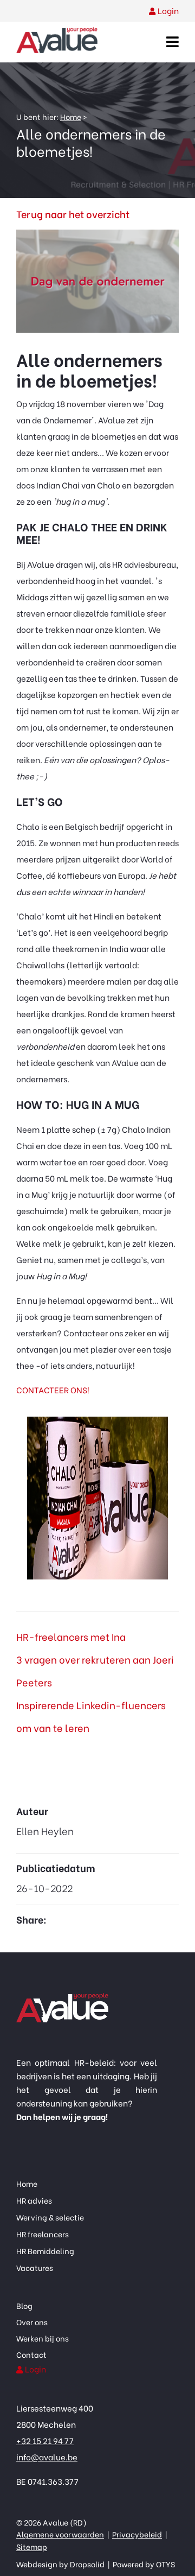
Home (71, 116)
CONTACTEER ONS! (53, 1389)
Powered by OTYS (143, 2564)
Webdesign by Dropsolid (61, 2564)
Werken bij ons (43, 2338)
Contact (31, 2354)
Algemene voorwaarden (60, 2534)
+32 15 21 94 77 (45, 2440)
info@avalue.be (47, 2457)
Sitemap (32, 2546)
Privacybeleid (137, 2534)
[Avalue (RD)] (57, 41)
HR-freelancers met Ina (71, 1636)
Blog (24, 2305)
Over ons (32, 2322)
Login (168, 10)
